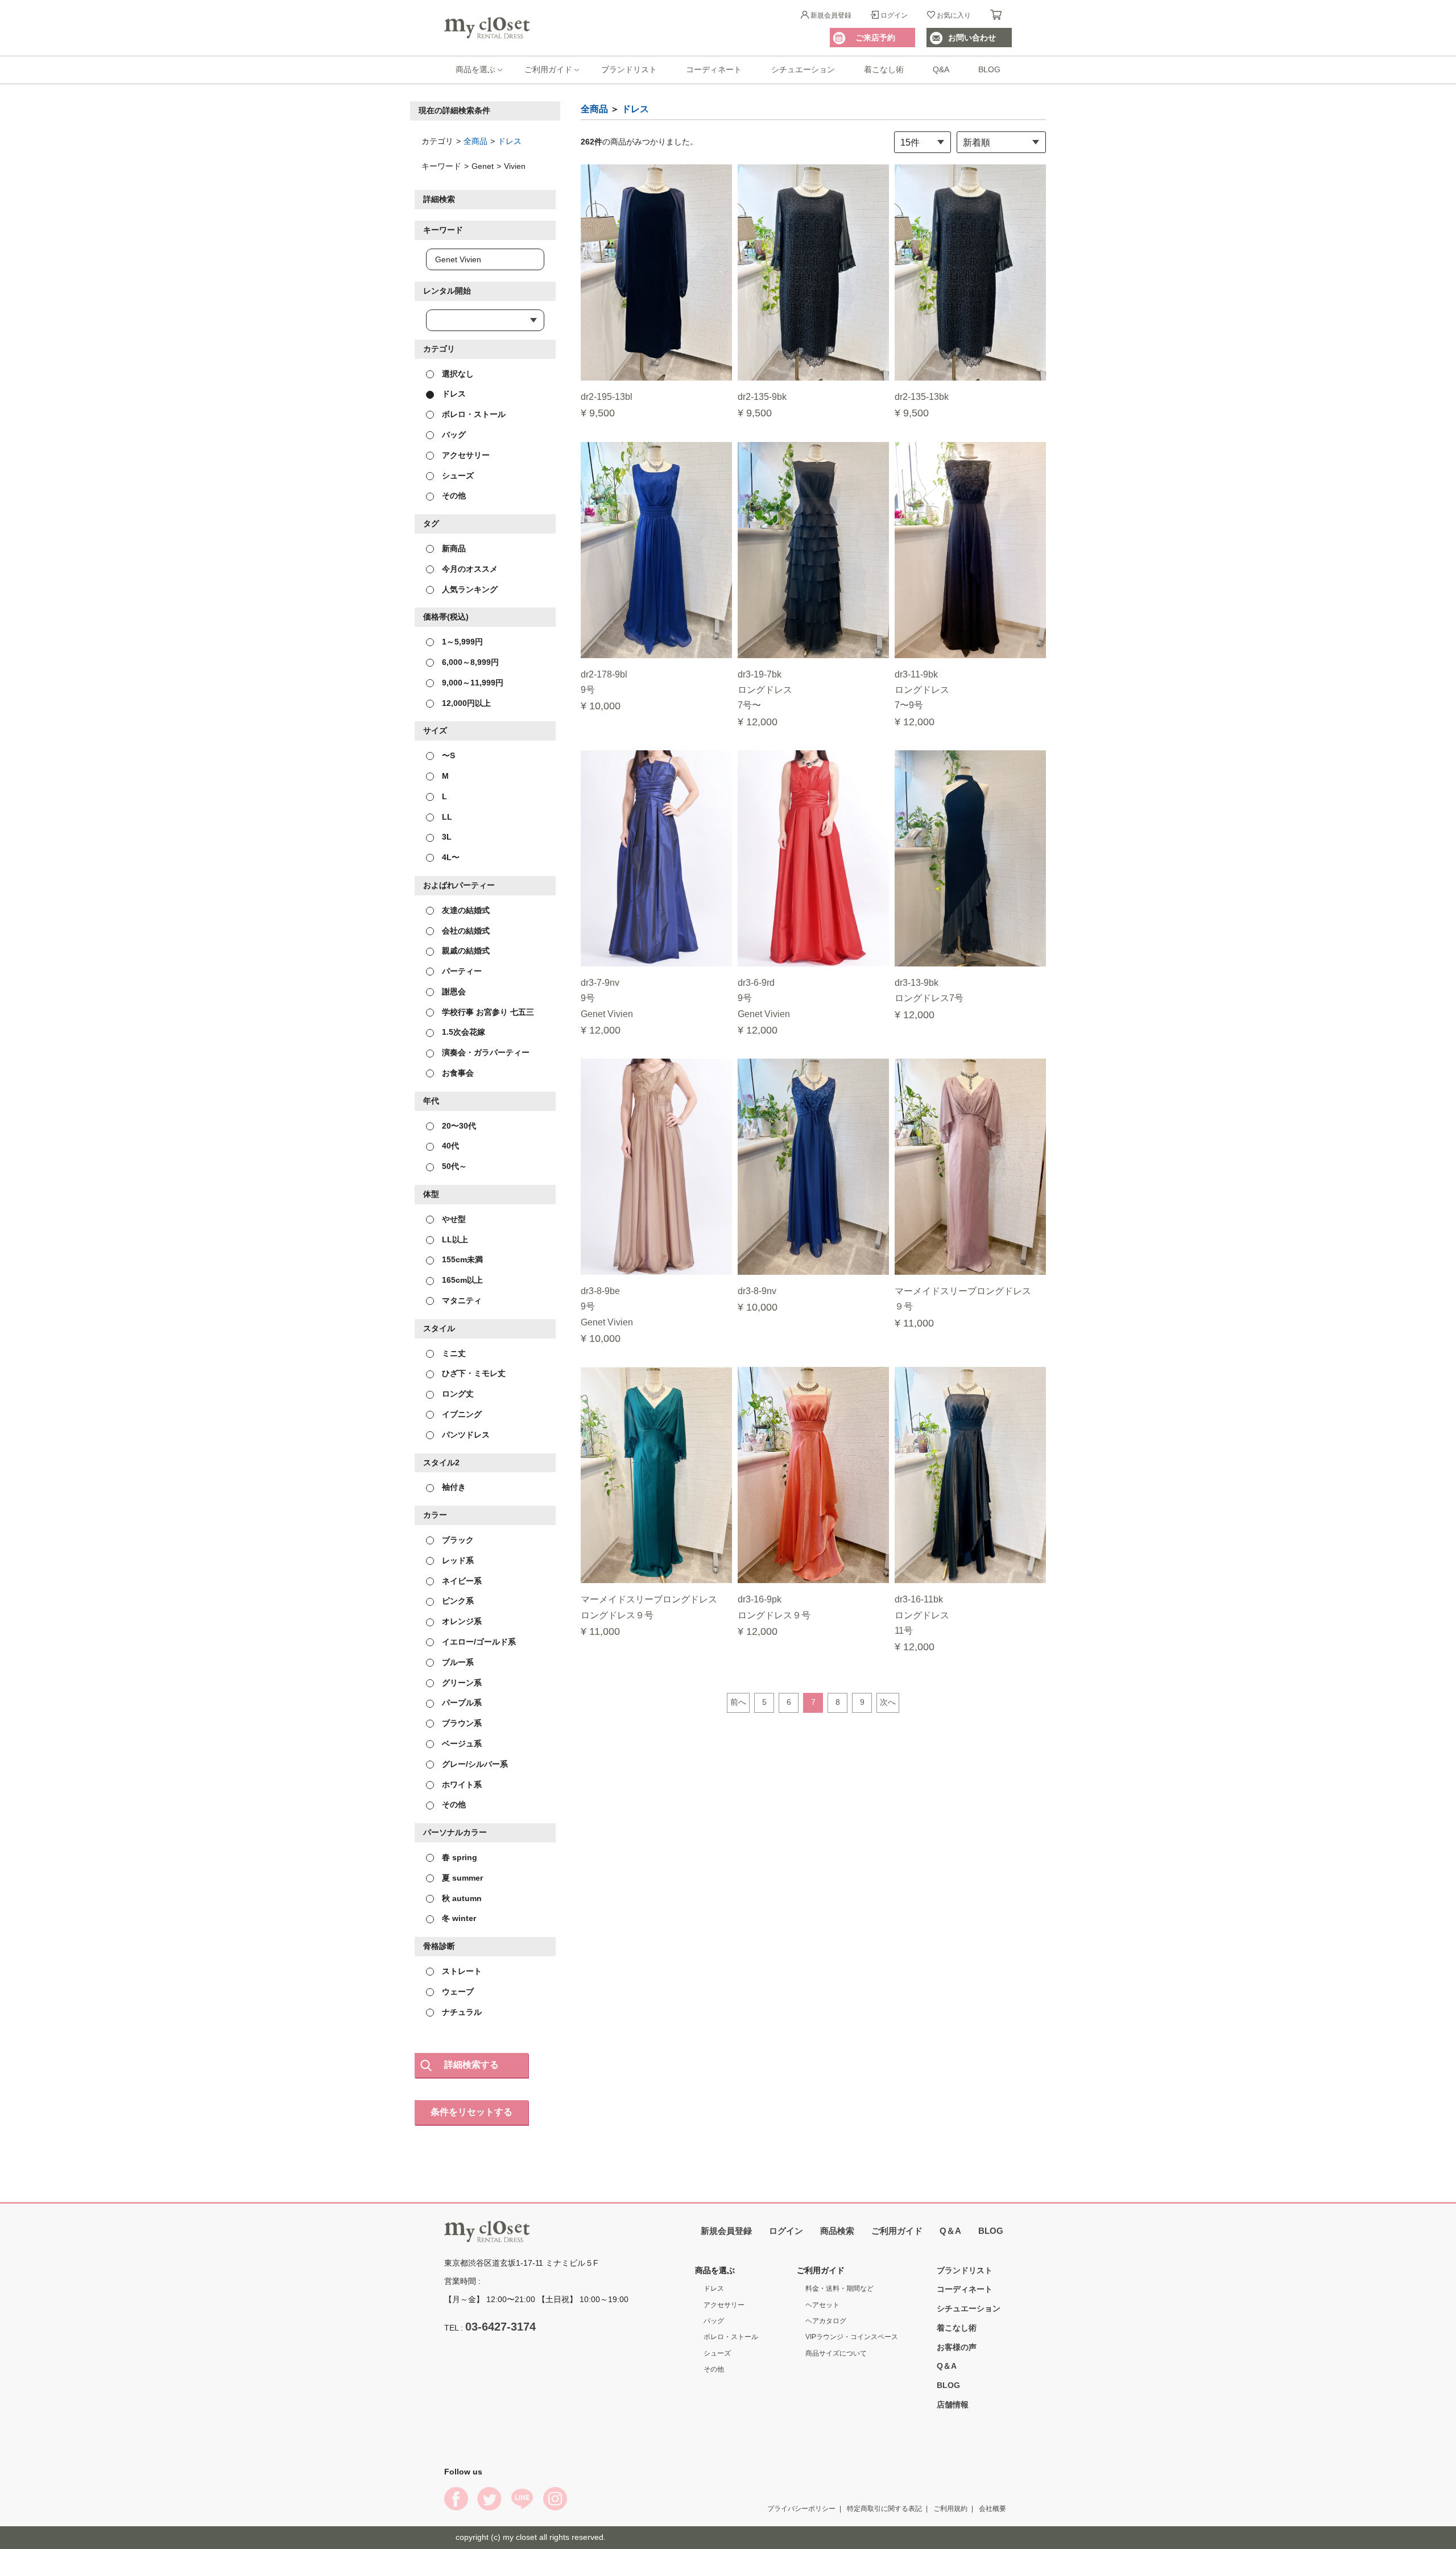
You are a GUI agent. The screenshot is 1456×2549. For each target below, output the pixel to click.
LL (446, 816)
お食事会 (457, 1073)
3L (446, 837)
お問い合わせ (972, 38)
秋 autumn (461, 1898)
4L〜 (450, 857)
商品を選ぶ (475, 69)
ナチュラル (461, 2011)
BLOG (989, 69)
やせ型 (453, 1218)
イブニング (461, 1414)
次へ (888, 1702)
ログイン (894, 15)
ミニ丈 (453, 1353)
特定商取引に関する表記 (884, 2508)
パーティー (461, 971)
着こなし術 (884, 69)
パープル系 (461, 1703)
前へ (738, 1702)
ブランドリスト (629, 69)
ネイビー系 (461, 1580)
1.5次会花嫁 (462, 1032)
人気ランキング (469, 589)
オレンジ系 (461, 1621)
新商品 (453, 548)
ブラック (457, 1540)
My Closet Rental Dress (487, 28)
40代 (449, 1146)
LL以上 (454, 1239)
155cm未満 (461, 1259)
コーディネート (714, 69)
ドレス (510, 141)
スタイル (439, 1328)
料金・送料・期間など (839, 2288)
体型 (431, 1194)
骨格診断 (439, 1946)
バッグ (453, 435)
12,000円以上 (465, 703)
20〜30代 (458, 1125)
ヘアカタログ (826, 2321)
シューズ (457, 475)
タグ (431, 523)
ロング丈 (457, 1394)
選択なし (457, 373)
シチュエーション (803, 69)
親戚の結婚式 (465, 951)
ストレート (461, 1971)
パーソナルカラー (455, 1832)
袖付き (453, 1487)
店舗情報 (953, 2405)
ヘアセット (822, 2304)
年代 (431, 1100)
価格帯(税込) (446, 617)
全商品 (475, 141)
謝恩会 (453, 991)
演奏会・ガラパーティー (485, 1052)
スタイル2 (441, 1462)
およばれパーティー (459, 885)
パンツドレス (465, 1434)
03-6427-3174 (500, 2326)
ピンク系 (457, 1601)
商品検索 (837, 2231)
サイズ (435, 730)
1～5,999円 (461, 642)
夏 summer (461, 1877)
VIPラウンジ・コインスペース (852, 2337)
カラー (435, 1515)
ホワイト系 (461, 1784)
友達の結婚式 (465, 910)
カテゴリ (439, 348)
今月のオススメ (469, 568)
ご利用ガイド (548, 69)
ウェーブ (457, 1991)
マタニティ (461, 1300)
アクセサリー (465, 455)
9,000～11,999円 (471, 682)
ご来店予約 (875, 38)
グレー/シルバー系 (474, 1763)
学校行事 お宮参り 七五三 (487, 1011)
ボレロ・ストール (473, 414)
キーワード (443, 230)
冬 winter (458, 1918)
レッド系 (457, 1560)
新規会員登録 (831, 15)
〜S (447, 755)
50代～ (453, 1166)
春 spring (458, 1857)
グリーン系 (461, 1682)
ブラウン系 (461, 1723)
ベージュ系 (461, 1744)
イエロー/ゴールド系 (478, 1642)
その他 (453, 495)
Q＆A (950, 2231)
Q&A (941, 69)
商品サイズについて (836, 2353)
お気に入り (954, 15)
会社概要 (992, 2508)
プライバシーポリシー (801, 2508)
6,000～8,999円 (469, 662)
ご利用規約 (950, 2508)
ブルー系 (457, 1662)
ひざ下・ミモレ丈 (473, 1373)
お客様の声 (957, 2346)
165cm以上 (461, 1280)
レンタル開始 (447, 291)
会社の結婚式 (465, 930)
